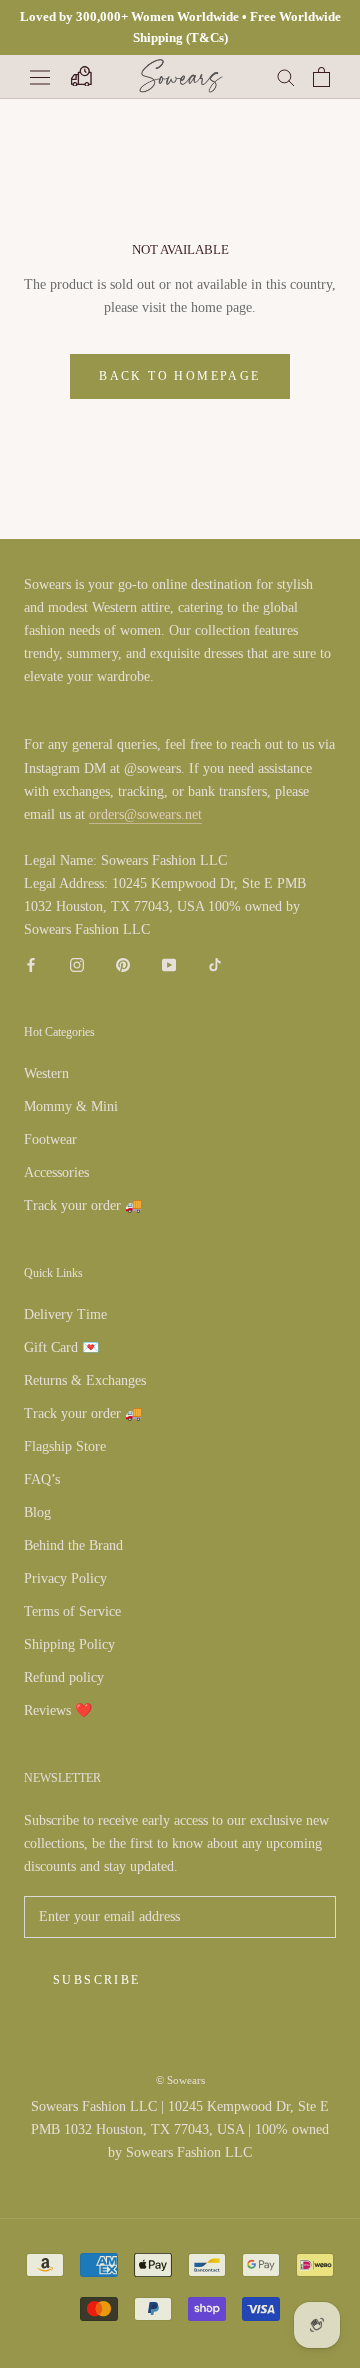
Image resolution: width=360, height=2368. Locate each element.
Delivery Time (65, 1314)
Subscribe (97, 1980)
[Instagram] (77, 963)
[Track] (80, 77)
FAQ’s (42, 1479)
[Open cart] (321, 77)
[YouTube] (169, 963)
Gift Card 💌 (61, 1347)
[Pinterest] (123, 963)
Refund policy (64, 1677)
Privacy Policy (65, 1578)
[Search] (286, 76)
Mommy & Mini (71, 1106)
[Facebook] (31, 963)
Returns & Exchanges (85, 1380)
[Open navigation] (40, 76)
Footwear (50, 1139)
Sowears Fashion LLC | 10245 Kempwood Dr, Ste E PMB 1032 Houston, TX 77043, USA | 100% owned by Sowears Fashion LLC (180, 2129)
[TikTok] (215, 963)
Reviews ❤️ (58, 1710)
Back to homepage (179, 376)
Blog (37, 1512)
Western (46, 1073)
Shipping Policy (69, 1644)
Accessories (56, 1172)
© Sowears (180, 2080)
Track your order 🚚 (83, 1205)
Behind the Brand (73, 1545)
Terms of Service (72, 1611)
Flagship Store (65, 1446)
